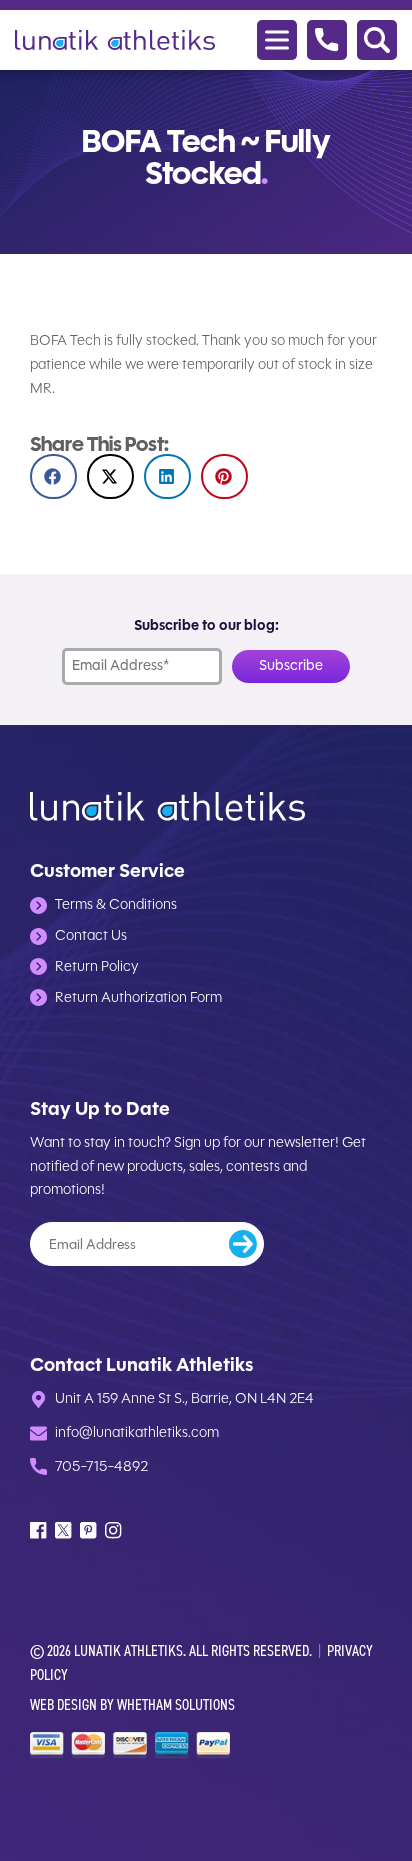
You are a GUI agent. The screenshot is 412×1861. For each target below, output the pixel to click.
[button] (53, 476)
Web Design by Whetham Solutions (132, 1704)
